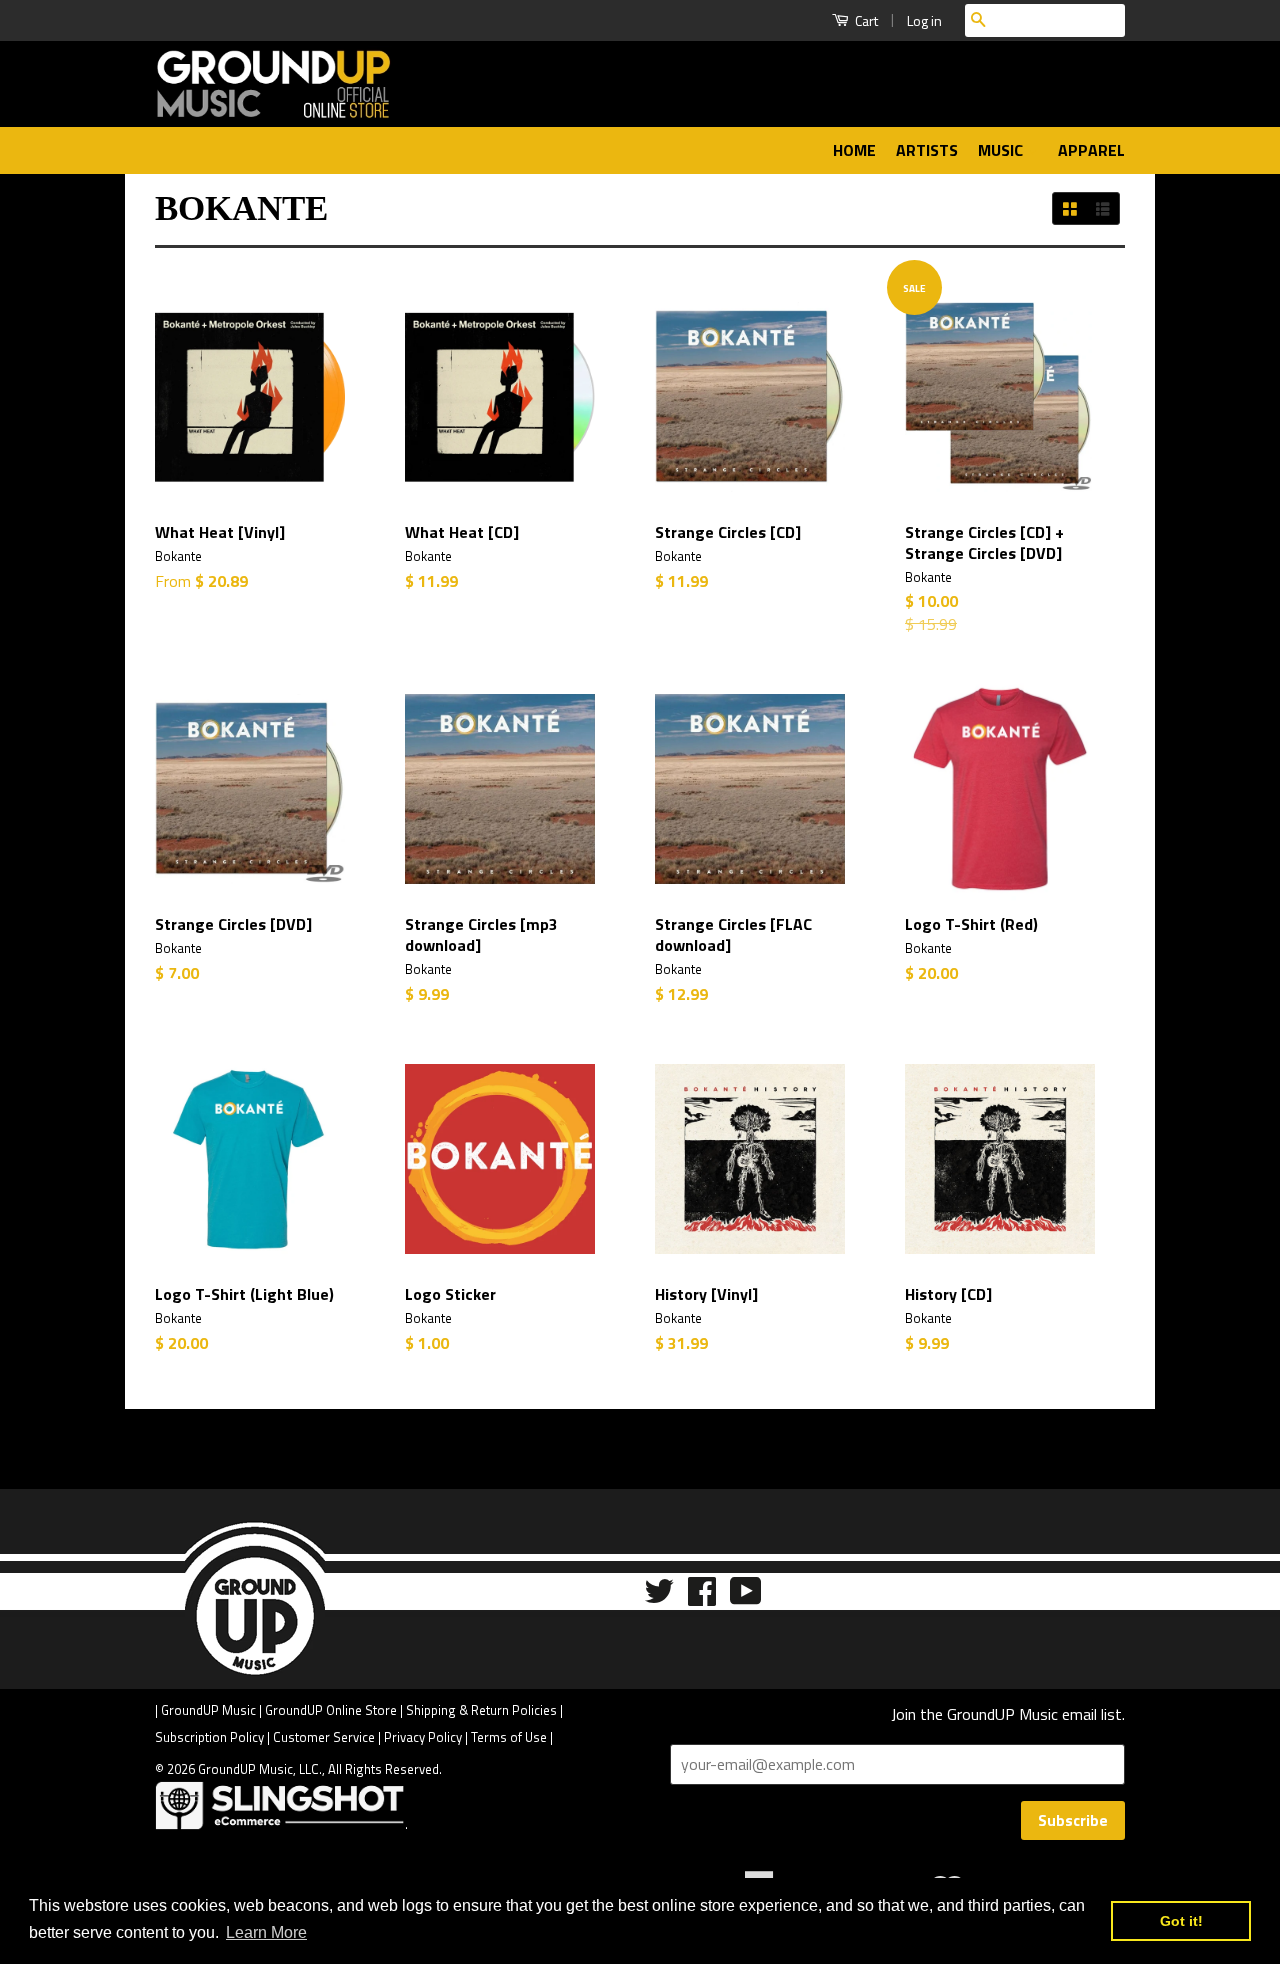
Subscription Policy (209, 1737)
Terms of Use (509, 1737)
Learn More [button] (266, 1932)
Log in (924, 20)
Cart (865, 20)
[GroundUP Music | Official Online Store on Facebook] (702, 1597)
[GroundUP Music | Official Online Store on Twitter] (659, 1597)
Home (854, 150)
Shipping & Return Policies (481, 1710)
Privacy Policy (423, 1737)
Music (1002, 150)
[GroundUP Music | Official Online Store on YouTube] (746, 1597)
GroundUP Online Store (331, 1710)
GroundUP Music (208, 1710)
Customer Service (324, 1737)
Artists (927, 150)
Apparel (1091, 150)
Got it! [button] (1181, 1921)
